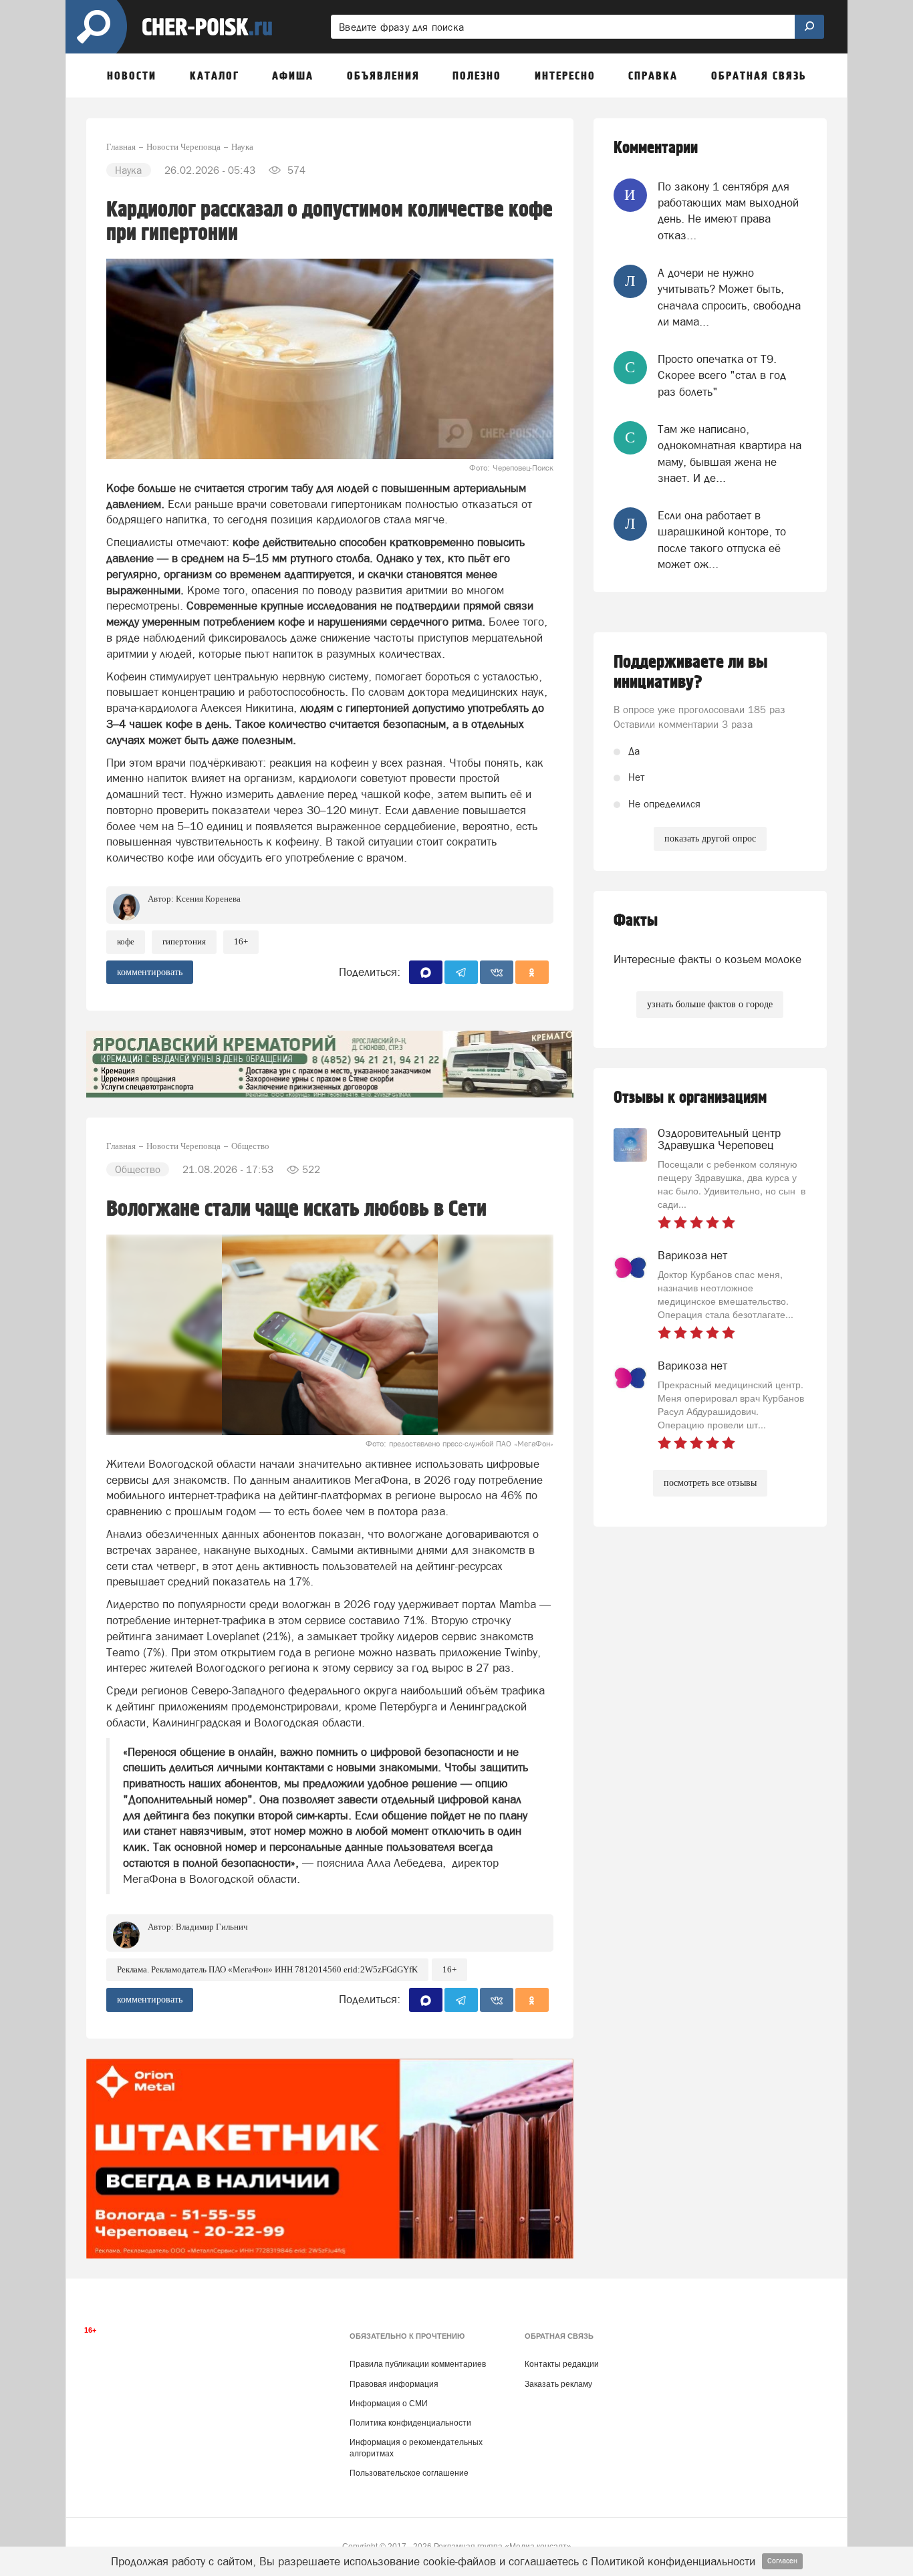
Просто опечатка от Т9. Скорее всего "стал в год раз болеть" (722, 375)
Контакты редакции (562, 2364)
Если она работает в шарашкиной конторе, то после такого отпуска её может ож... (722, 540)
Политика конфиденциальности (410, 2423)
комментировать (150, 972)
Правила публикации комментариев (418, 2364)
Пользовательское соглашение (409, 2473)
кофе (126, 941)
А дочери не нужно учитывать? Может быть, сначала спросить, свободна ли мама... (729, 297)
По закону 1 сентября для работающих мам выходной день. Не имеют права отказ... (728, 211)
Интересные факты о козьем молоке (707, 959)
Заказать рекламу (558, 2384)
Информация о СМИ (389, 2404)
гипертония (184, 941)
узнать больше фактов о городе (710, 1004)
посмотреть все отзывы (710, 1483)
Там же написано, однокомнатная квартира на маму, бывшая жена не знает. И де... (730, 454)
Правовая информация (394, 2384)
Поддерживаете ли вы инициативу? (691, 672)
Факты (636, 921)
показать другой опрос (710, 839)
